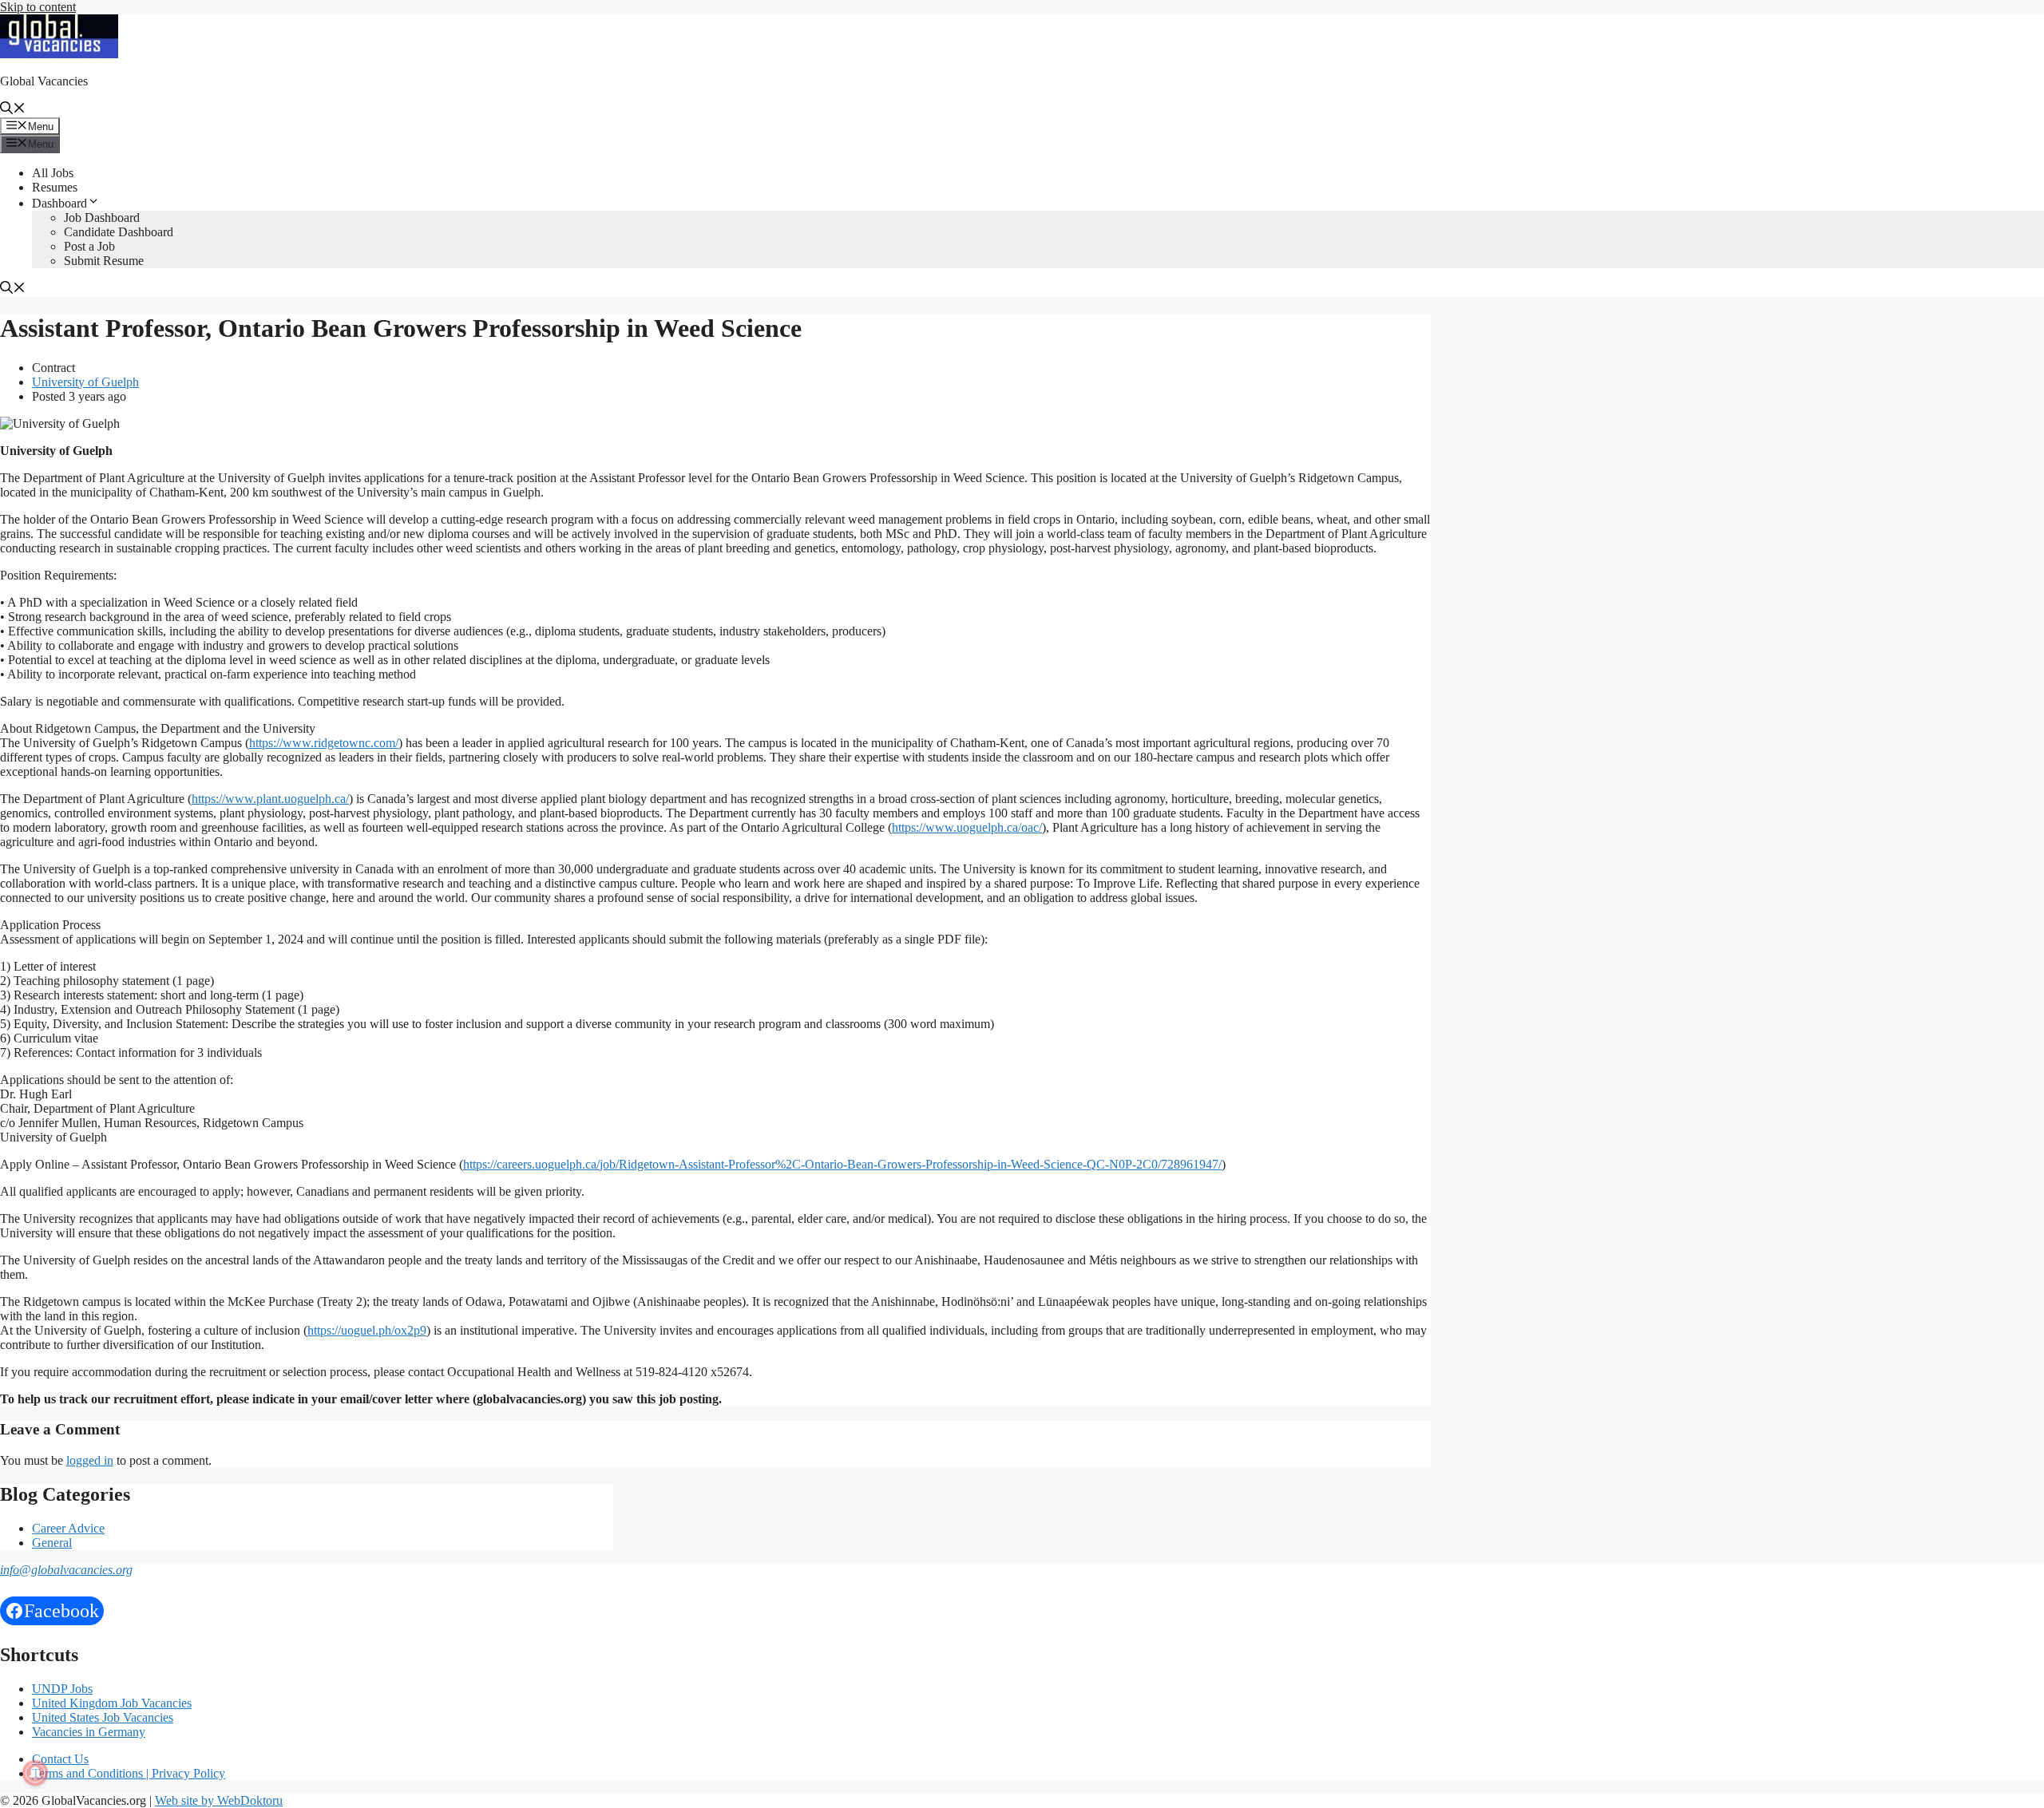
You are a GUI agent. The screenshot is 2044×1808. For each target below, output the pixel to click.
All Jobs (53, 173)
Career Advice (68, 1528)
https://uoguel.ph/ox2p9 (367, 1330)
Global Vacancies (44, 81)
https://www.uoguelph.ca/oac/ (967, 827)
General (52, 1543)
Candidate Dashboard (119, 232)
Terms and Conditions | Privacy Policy (129, 1773)
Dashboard (59, 203)
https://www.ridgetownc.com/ (324, 743)
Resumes (55, 187)
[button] (13, 110)
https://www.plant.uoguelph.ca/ (270, 799)
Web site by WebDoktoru (219, 1800)
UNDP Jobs (62, 1689)
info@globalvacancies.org (66, 1570)
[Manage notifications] (35, 1773)
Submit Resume (104, 261)
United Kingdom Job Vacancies (112, 1703)
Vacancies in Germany (89, 1732)
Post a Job (89, 246)
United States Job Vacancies (103, 1717)
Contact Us (60, 1759)
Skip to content (38, 7)
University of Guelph (85, 382)
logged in (90, 1460)
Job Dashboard (102, 218)
